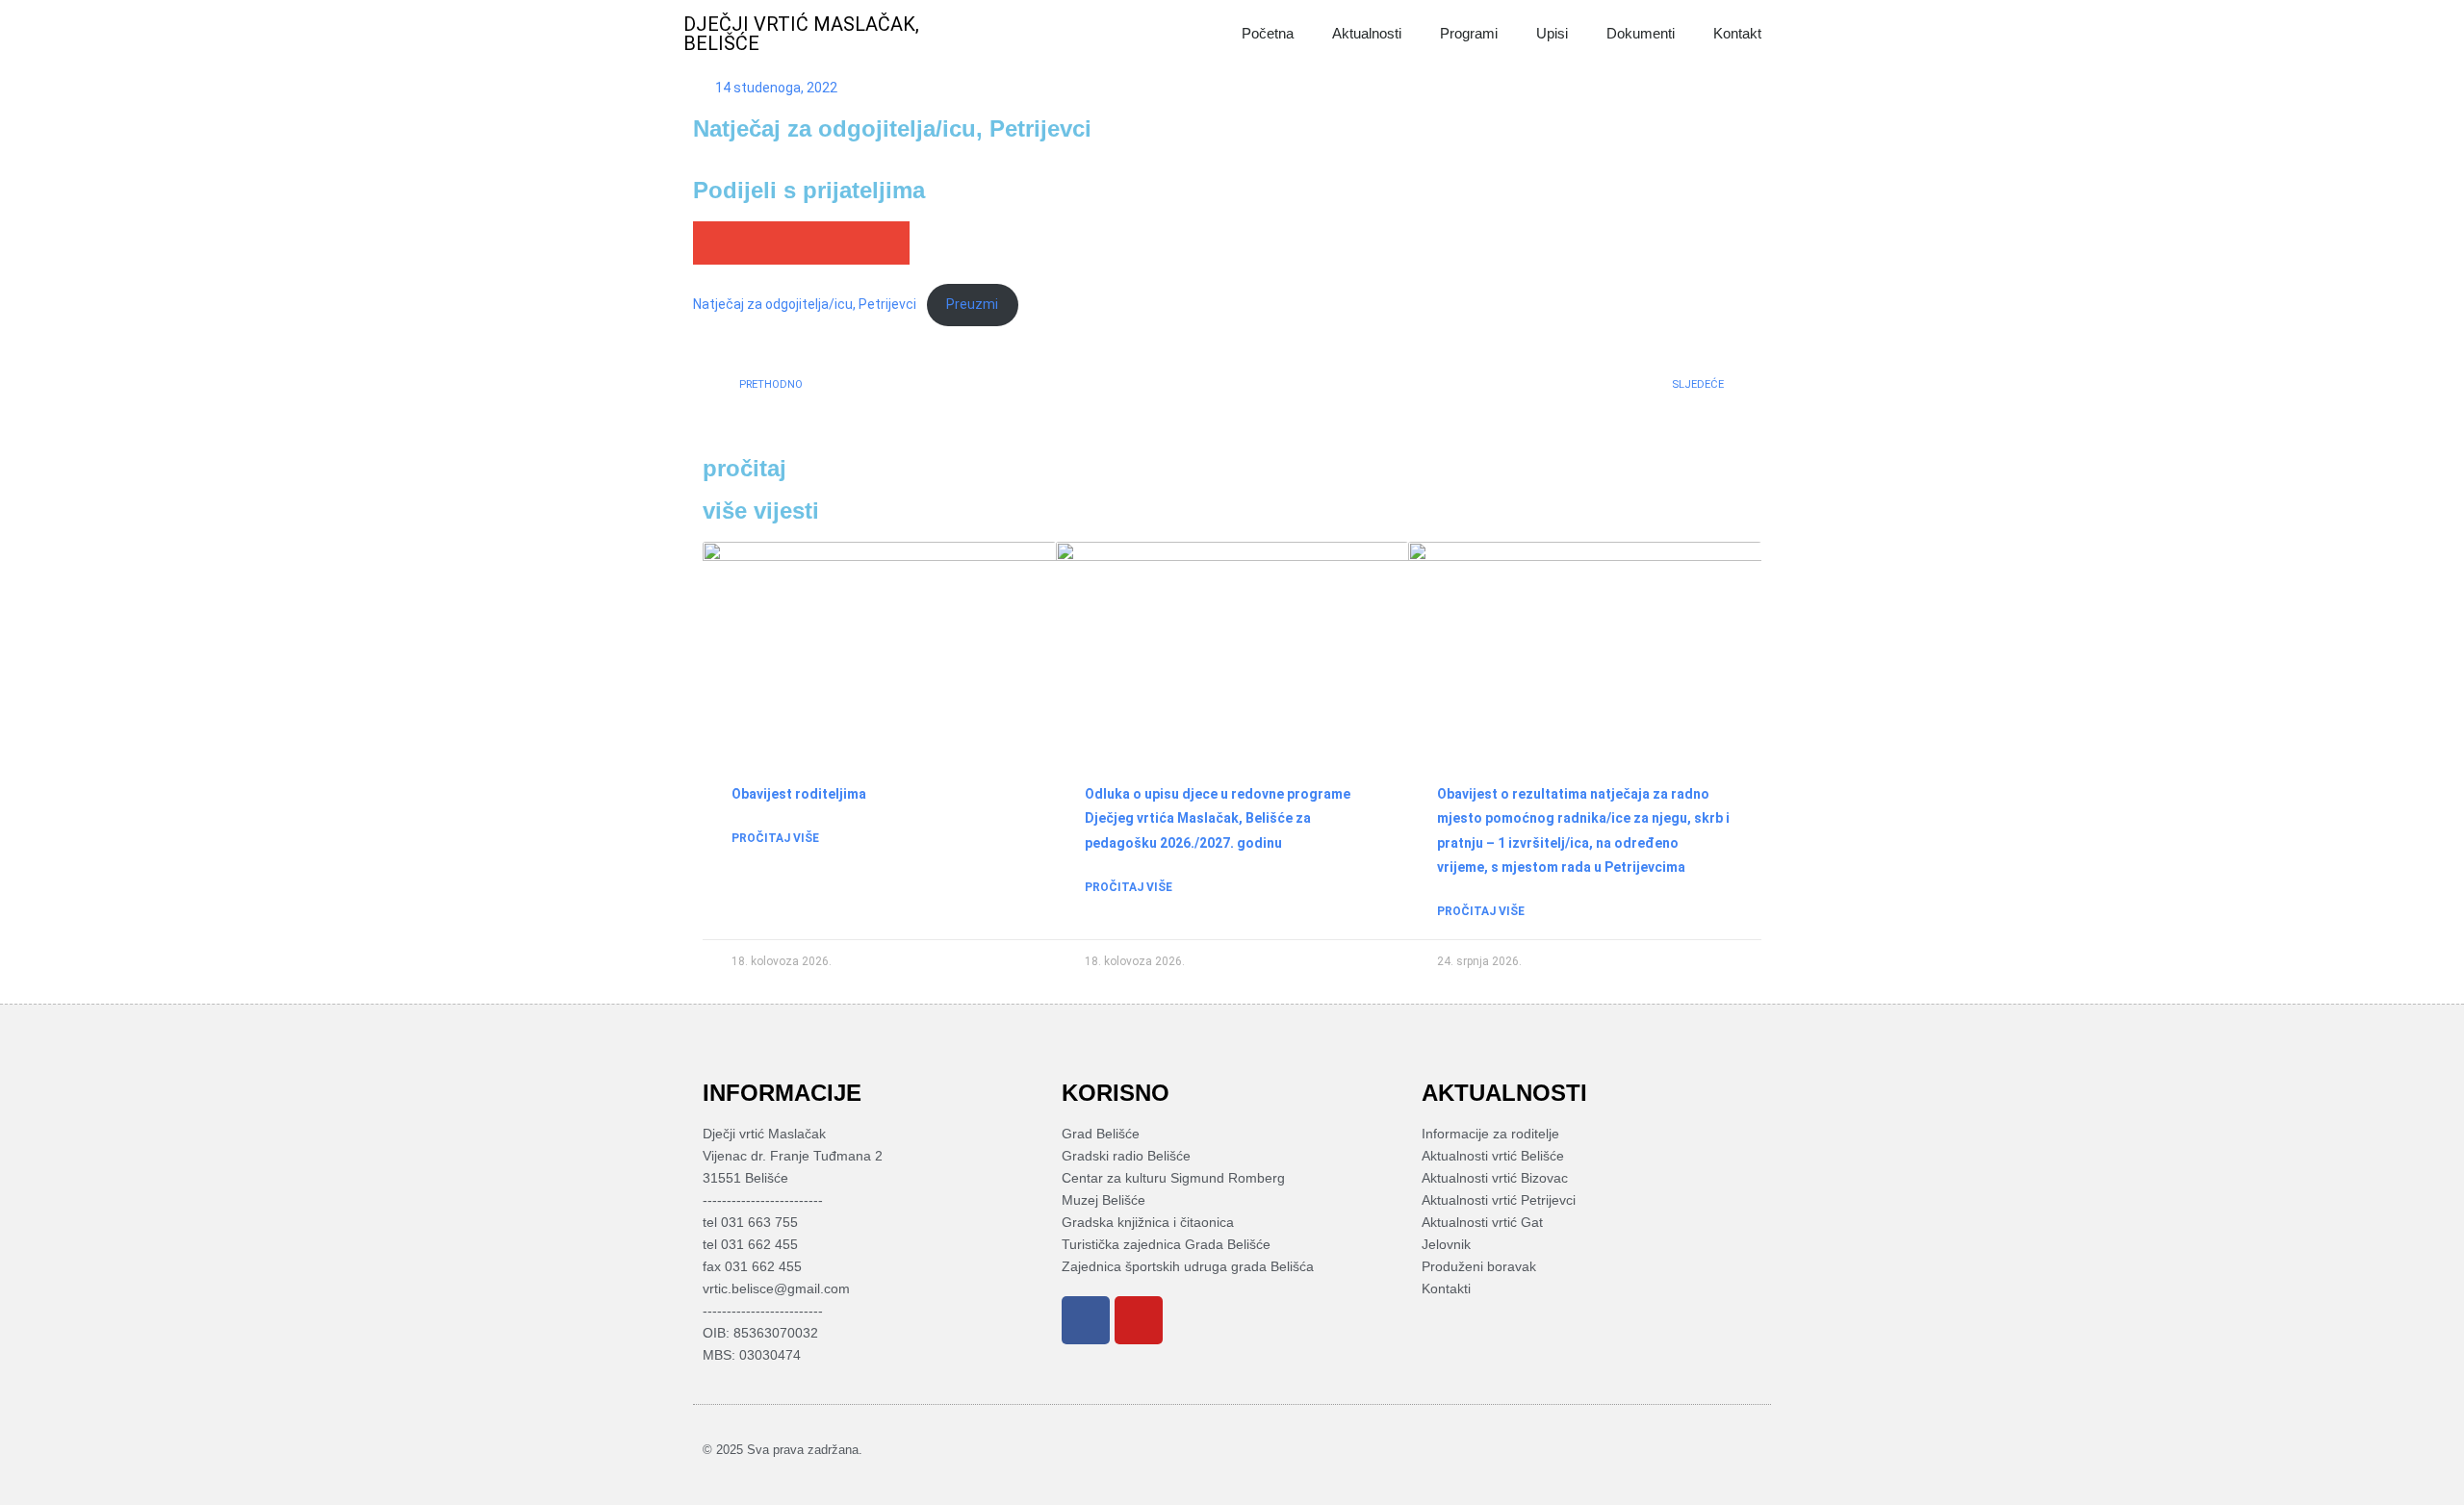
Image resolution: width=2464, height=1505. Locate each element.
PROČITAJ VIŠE (775, 838)
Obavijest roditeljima (799, 794)
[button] (715, 243)
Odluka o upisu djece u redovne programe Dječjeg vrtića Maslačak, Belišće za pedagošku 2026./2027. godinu (1218, 818)
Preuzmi (972, 304)
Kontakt (1737, 33)
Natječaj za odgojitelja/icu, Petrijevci (805, 304)
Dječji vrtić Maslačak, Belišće (801, 34)
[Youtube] (1139, 1320)
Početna (1268, 33)
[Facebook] (1086, 1320)
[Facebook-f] (1722, 1450)
